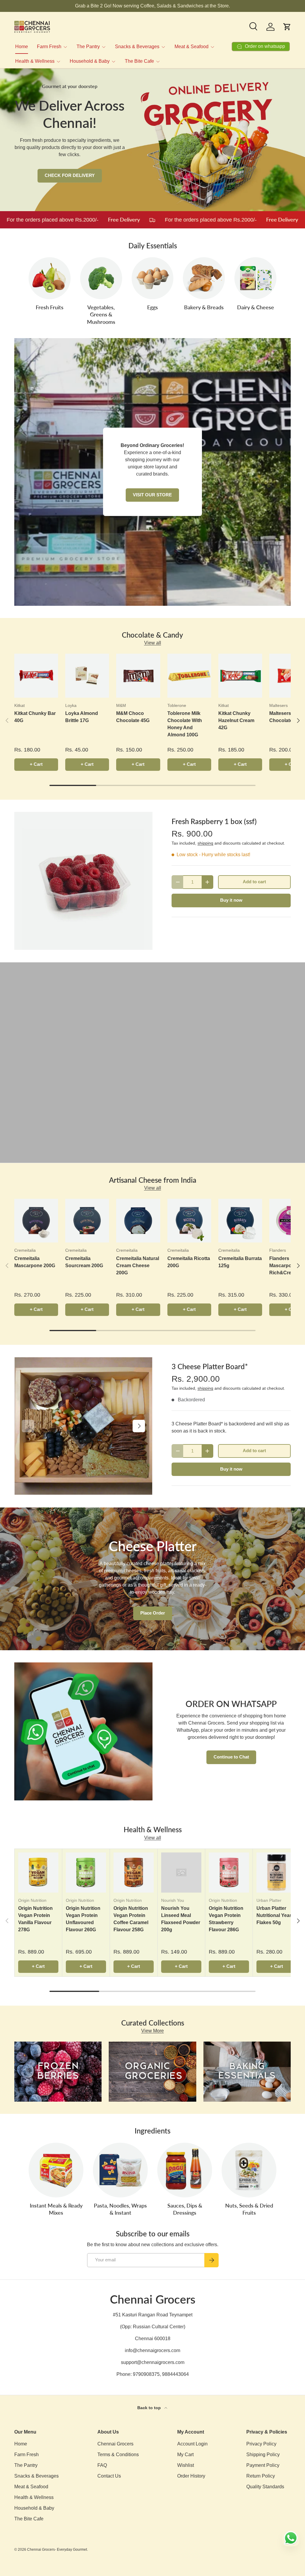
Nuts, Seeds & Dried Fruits (249, 2209)
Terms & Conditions (118, 2455)
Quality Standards (265, 2487)
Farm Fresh (27, 2455)
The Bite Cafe (29, 2519)
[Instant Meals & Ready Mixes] (56, 2170)
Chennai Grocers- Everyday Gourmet (57, 2550)
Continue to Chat (231, 1757)
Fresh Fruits (50, 307)
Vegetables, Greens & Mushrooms (101, 315)
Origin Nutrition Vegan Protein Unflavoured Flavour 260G (83, 1919)
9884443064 (175, 2374)
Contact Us (109, 2476)
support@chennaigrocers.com (153, 2362)
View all (153, 643)
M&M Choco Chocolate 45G (133, 717)
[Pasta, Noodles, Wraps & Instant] (120, 2170)
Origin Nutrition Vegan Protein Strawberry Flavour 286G (226, 1919)
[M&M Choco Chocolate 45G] (138, 676)
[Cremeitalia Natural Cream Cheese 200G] (138, 1221)
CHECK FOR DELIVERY (70, 175)
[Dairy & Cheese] (255, 278)
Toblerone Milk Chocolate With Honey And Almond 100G (185, 724)
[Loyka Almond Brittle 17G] (87, 676)
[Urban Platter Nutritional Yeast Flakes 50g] (277, 1873)
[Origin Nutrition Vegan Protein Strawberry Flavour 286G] (229, 1873)
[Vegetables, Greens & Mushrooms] (101, 278)
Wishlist (186, 2465)
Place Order (153, 1613)
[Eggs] (153, 278)
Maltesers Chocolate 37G (286, 717)
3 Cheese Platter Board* (210, 1366)
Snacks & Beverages (36, 2476)
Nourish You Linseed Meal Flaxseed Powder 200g (181, 1919)
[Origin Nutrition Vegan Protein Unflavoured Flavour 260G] (86, 1873)
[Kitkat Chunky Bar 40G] (36, 676)
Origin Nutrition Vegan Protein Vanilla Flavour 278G (35, 1919)
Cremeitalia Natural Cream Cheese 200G (138, 1266)
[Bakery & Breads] (204, 278)
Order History (191, 2476)
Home (22, 47)
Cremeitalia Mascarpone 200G (35, 1262)
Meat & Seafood (31, 2487)
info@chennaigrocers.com (152, 2350)
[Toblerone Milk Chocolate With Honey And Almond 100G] (189, 676)
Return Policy (261, 2476)
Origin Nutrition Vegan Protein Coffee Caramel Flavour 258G (131, 1919)
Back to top (150, 2408)
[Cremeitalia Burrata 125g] (240, 1221)
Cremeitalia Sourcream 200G (84, 1262)
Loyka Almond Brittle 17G (82, 717)
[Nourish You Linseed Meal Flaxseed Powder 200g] (181, 1873)
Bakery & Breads (204, 307)
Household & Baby (34, 2508)
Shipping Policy (263, 2455)
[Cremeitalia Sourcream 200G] (87, 1221)
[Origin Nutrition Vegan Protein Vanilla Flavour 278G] (38, 1873)
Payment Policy (263, 2465)
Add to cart (254, 882)
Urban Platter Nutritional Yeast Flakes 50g (275, 1915)
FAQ (102, 2465)
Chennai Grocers (115, 2444)
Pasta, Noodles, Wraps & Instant (120, 2209)
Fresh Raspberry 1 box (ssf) (214, 821)
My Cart (185, 2455)
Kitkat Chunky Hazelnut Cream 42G (236, 720)
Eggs (152, 307)
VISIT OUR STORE (152, 495)
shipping (205, 843)
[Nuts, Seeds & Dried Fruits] (249, 2170)
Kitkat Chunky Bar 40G (35, 717)
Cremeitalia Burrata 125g (240, 1262)
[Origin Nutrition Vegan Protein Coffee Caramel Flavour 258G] (134, 1873)
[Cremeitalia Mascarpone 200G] (36, 1221)
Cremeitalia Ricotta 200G (189, 1262)
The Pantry (26, 2465)
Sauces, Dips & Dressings (185, 2209)
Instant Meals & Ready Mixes (56, 2209)
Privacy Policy (261, 2444)
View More (152, 2031)
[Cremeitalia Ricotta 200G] (189, 1221)
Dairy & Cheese (256, 307)
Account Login (192, 2444)
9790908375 (146, 2374)
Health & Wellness (34, 2497)
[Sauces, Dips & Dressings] (185, 2170)
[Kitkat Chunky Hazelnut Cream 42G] (240, 676)
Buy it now (231, 900)
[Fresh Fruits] (50, 278)
